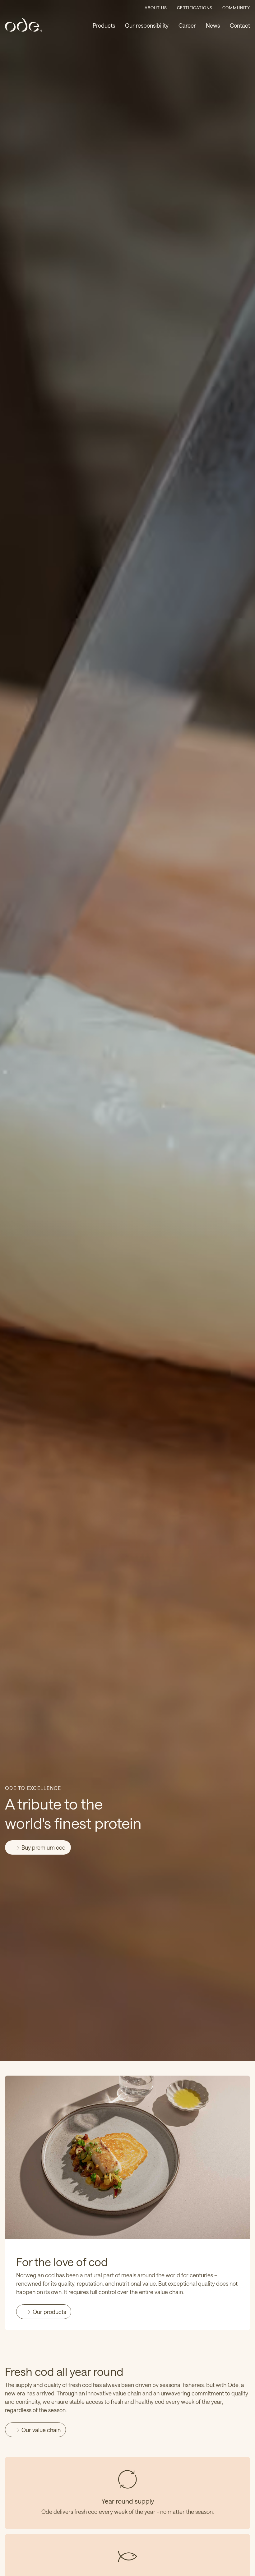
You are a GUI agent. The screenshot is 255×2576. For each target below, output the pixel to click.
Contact (240, 25)
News (213, 25)
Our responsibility (147, 25)
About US (156, 8)
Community (236, 8)
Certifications (195, 8)
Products (104, 25)
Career (187, 25)
